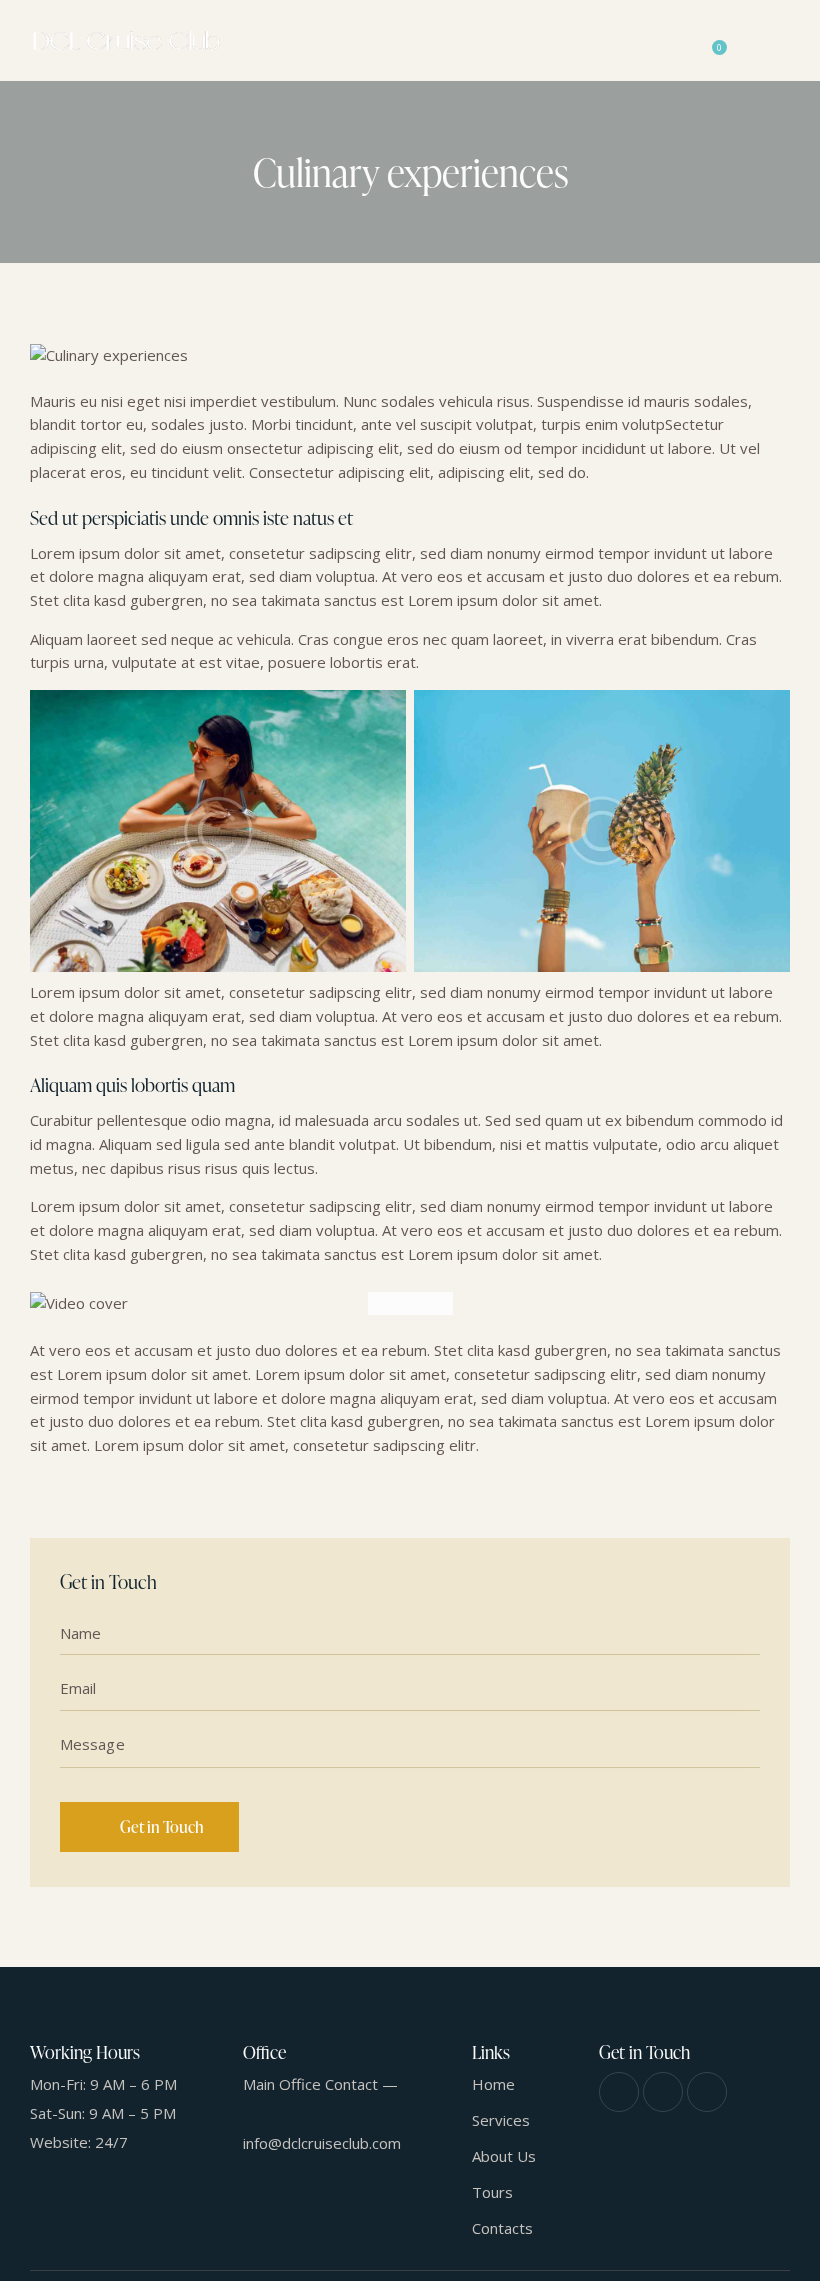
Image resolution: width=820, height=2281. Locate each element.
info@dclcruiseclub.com (322, 2143)
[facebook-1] (619, 2092)
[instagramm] (663, 2092)
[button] (784, 40)
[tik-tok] (707, 2092)
